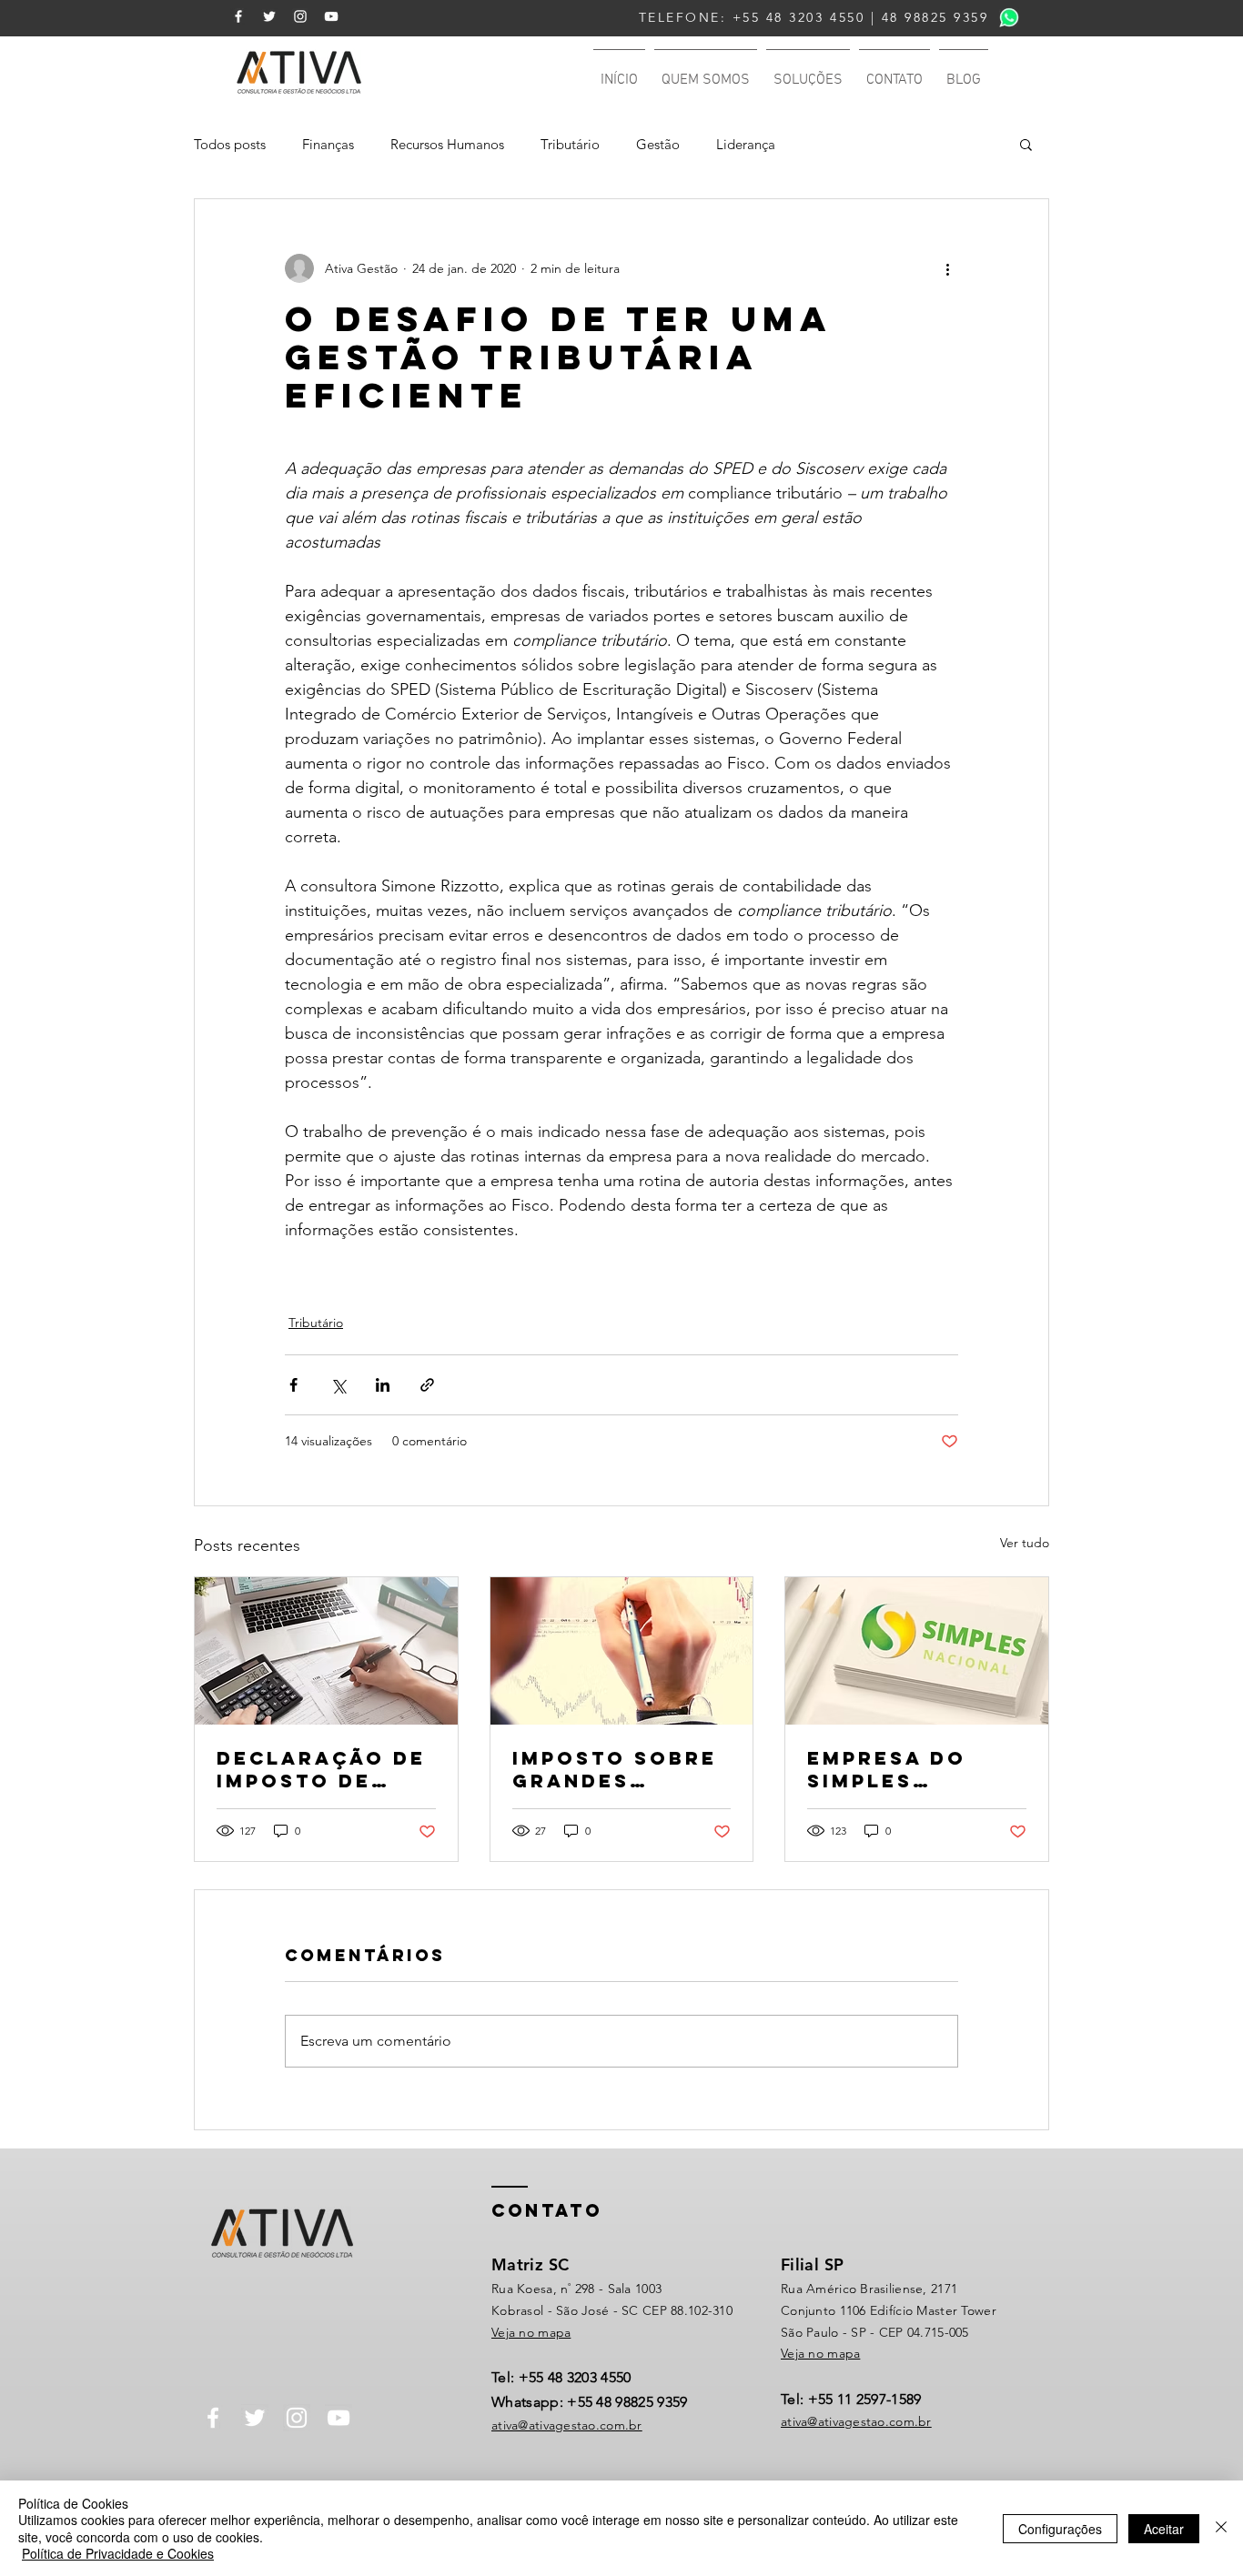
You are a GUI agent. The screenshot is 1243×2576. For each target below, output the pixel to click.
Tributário (570, 144)
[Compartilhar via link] (427, 1385)
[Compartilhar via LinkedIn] (383, 1385)
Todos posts (230, 144)
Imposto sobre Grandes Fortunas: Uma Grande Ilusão (615, 1769)
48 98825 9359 (935, 17)
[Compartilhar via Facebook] (293, 1385)
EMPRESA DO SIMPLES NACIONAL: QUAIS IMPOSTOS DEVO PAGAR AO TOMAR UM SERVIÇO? (915, 1769)
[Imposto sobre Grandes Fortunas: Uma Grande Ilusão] (622, 1651)
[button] (1026, 144)
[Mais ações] (947, 268)
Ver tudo (1025, 1543)
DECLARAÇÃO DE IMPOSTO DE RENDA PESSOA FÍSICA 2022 (321, 1769)
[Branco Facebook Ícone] (238, 16)
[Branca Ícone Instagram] (300, 16)
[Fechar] (1221, 2528)
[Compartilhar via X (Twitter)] (338, 1385)
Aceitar (1164, 2529)
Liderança (746, 144)
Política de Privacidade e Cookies (118, 2553)
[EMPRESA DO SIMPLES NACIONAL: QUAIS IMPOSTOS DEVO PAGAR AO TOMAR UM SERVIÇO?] (917, 1651)
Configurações (1060, 2529)
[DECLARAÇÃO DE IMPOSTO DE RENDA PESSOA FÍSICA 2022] (326, 1651)
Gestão (658, 144)
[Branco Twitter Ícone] (269, 16)
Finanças (328, 144)
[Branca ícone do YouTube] (331, 16)
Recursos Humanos (447, 144)
